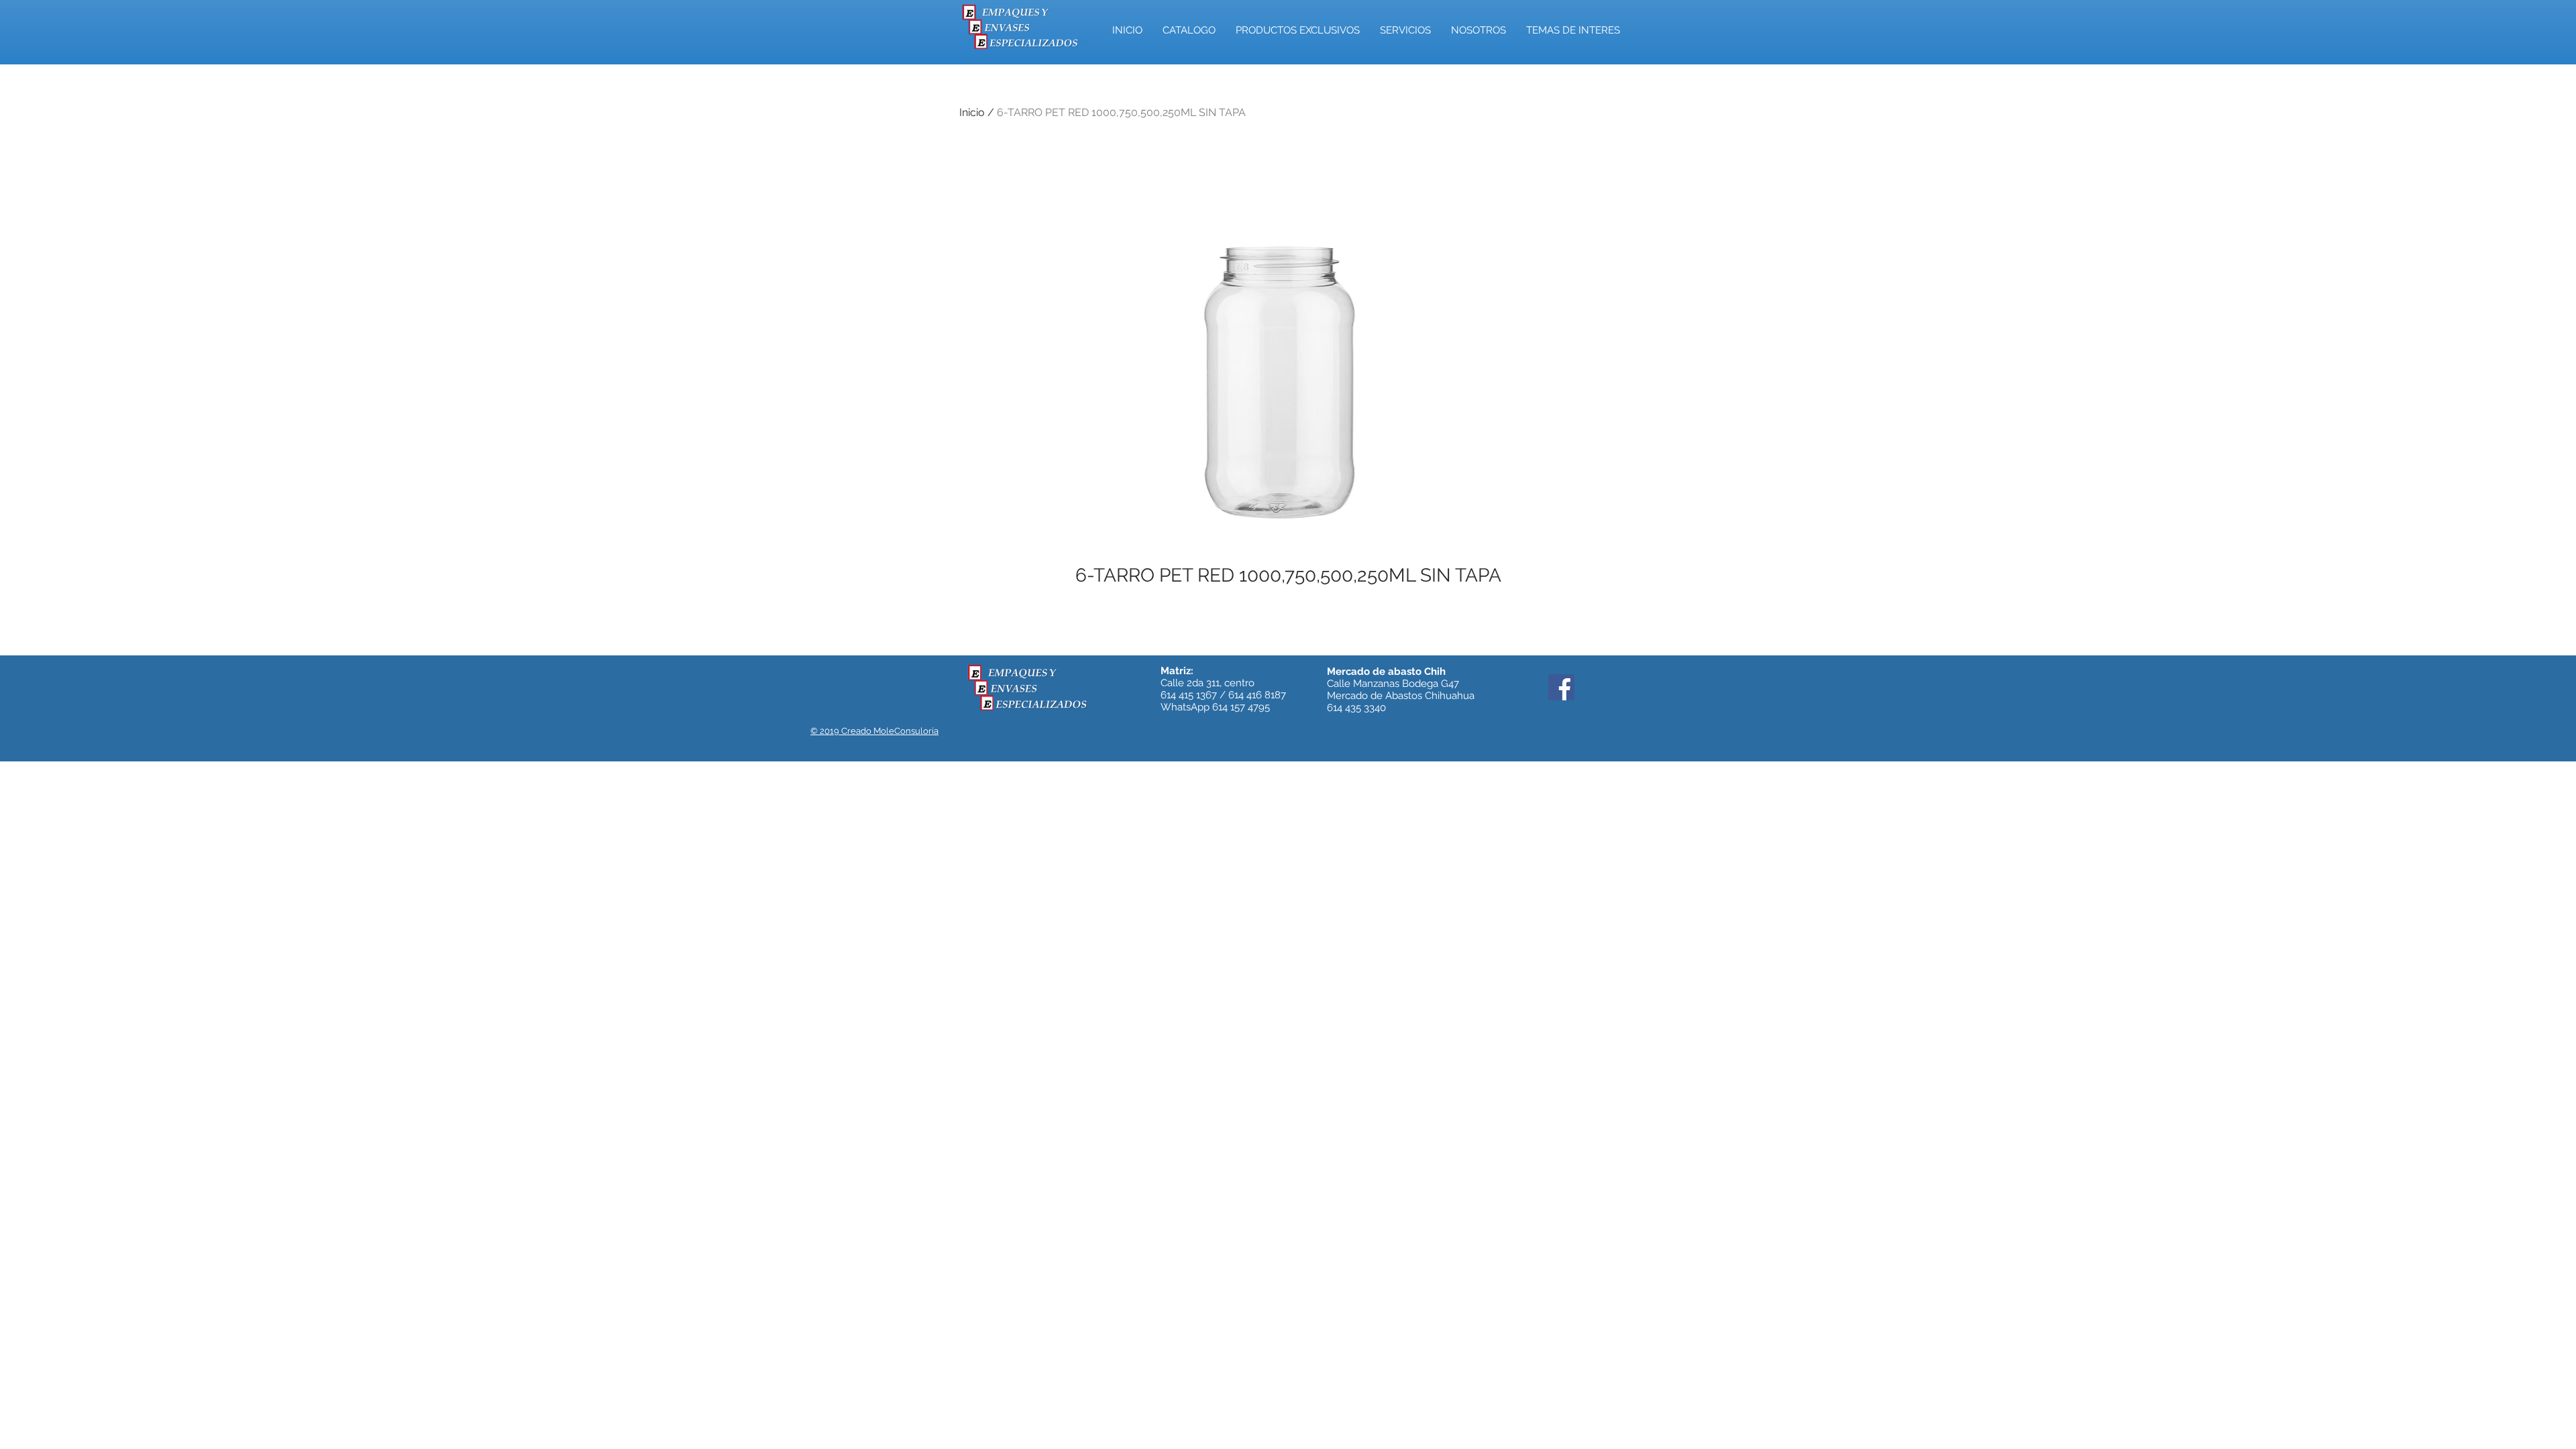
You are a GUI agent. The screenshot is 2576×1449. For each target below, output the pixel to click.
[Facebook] (1561, 687)
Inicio (972, 112)
